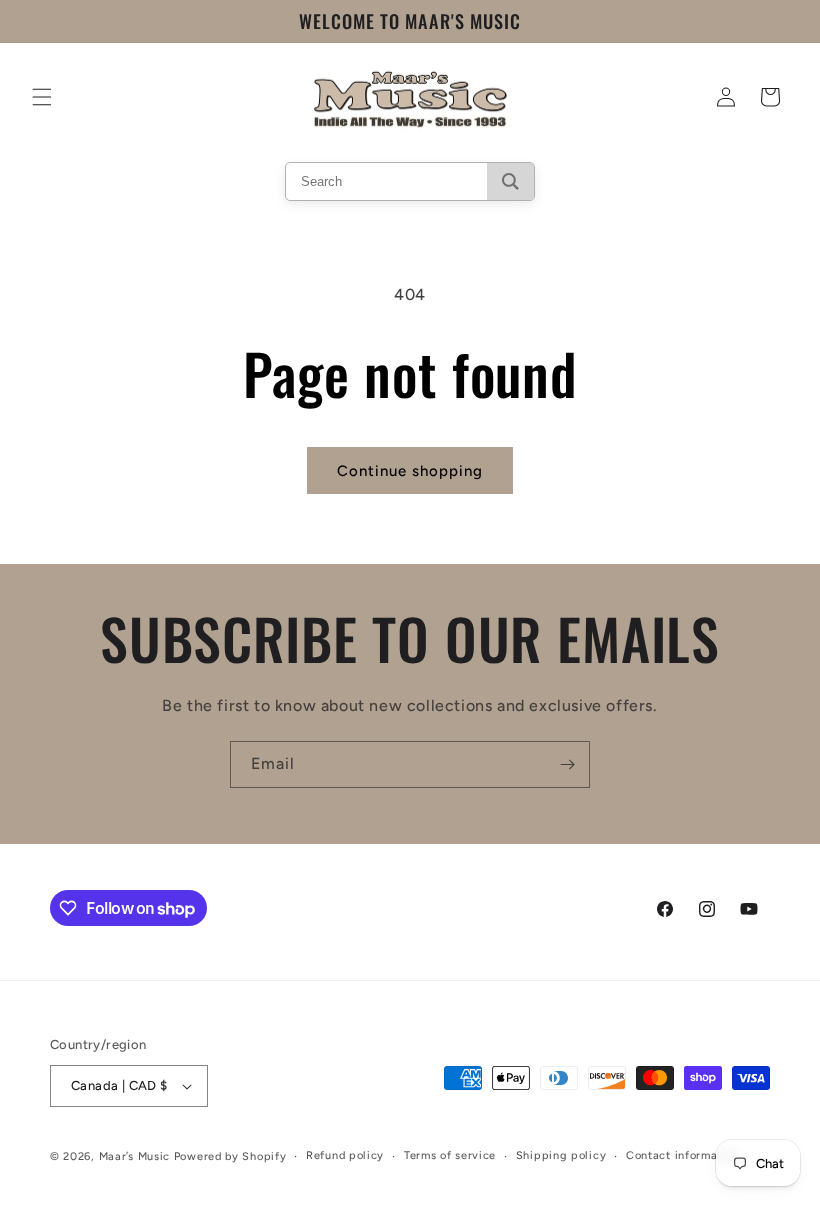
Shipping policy (561, 1155)
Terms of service (450, 1155)
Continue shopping (410, 471)
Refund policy (345, 1155)
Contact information (682, 1155)
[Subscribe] (567, 764)
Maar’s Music (134, 1156)
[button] (42, 97)
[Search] (510, 181)
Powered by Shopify (230, 1156)
